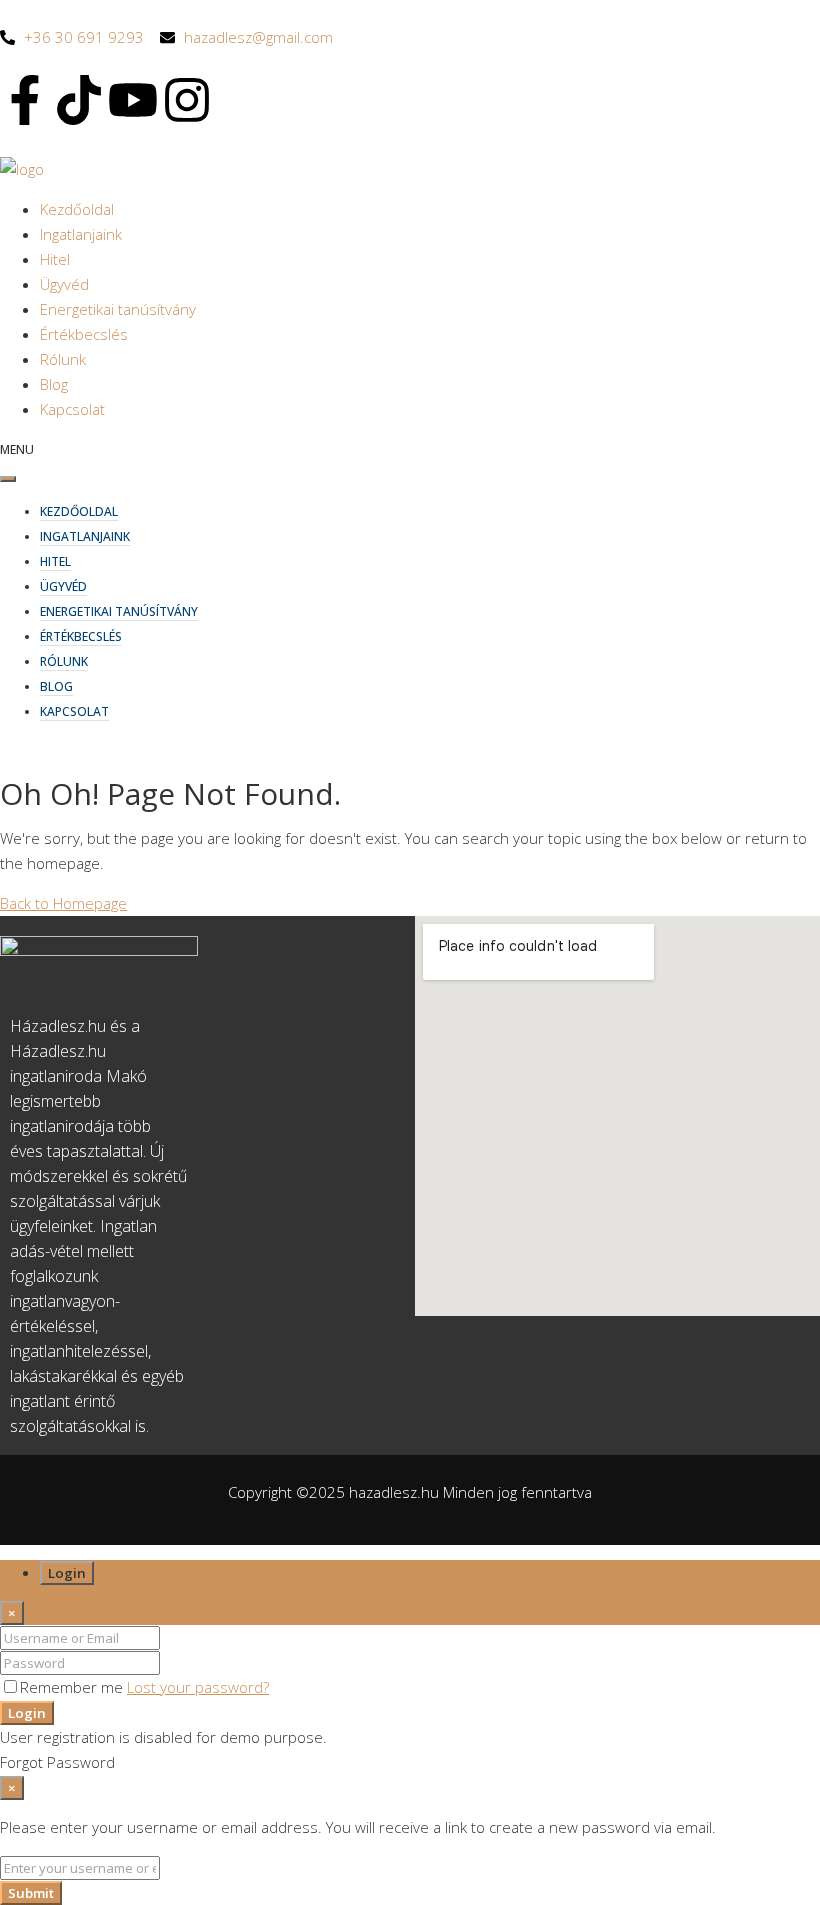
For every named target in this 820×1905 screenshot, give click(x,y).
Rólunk (63, 359)
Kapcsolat (72, 409)
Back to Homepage (63, 903)
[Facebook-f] (25, 100)
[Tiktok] (79, 100)
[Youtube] (133, 100)
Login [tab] (67, 1573)
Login (27, 1713)
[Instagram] (187, 100)
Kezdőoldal (77, 209)
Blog (54, 384)
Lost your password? (198, 1687)
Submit (31, 1893)
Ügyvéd (64, 284)
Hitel (55, 259)
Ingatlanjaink (81, 234)
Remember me (73, 1687)
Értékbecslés (84, 334)
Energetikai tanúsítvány (118, 309)
